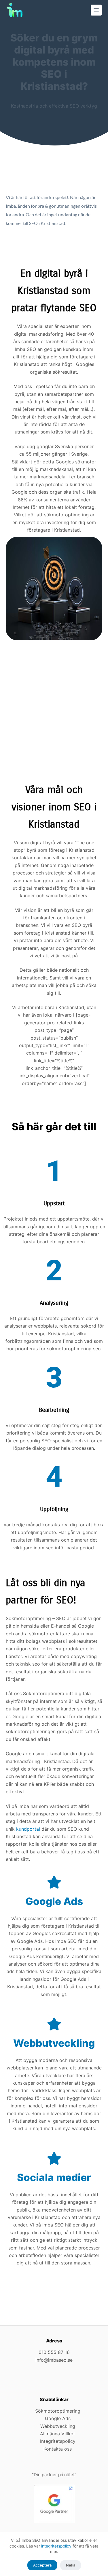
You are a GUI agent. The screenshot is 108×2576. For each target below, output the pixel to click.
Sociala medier (54, 2177)
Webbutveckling (54, 2043)
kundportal (28, 1829)
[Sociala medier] (54, 2158)
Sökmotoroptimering (58, 2411)
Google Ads (54, 1901)
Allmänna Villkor (58, 2434)
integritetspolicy (56, 2546)
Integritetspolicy (58, 2441)
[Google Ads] (54, 1882)
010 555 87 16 (54, 2352)
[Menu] (96, 10)
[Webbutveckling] (54, 2024)
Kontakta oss (58, 2449)
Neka (71, 2565)
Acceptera (42, 2565)
